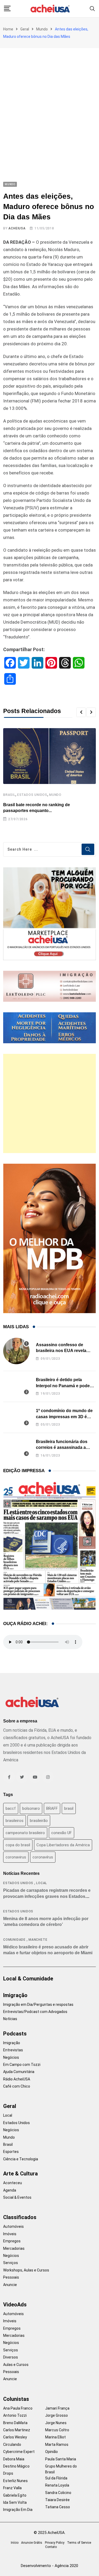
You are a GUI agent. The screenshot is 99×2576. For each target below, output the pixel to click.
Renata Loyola (57, 2485)
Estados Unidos (32, 795)
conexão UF (62, 1833)
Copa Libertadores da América (63, 1845)
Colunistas (16, 2399)
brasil (69, 1808)
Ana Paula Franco (18, 2408)
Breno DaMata (15, 2423)
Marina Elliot (55, 2437)
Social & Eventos (17, 2197)
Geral (25, 29)
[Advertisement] (49, 100)
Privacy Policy (55, 2543)
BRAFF (52, 1808)
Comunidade (14, 1940)
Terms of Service (79, 2543)
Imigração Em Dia (18, 2510)
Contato (51, 2547)
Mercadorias (14, 2248)
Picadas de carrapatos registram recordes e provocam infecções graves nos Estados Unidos (47, 1896)
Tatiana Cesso (58, 2507)
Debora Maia (14, 2459)
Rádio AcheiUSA (17, 2079)
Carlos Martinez (17, 2430)
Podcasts (15, 2034)
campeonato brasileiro (25, 1833)
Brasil (9, 795)
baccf (11, 1808)
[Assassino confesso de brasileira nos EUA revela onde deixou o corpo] (16, 1351)
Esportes (11, 2152)
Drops (8, 2473)
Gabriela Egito (15, 2495)
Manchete (38, 1940)
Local (42, 1883)
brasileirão (39, 1821)
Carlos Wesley (15, 2437)
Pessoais (11, 2277)
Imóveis (10, 2234)
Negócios (11, 2057)
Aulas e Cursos (16, 2365)
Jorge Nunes (56, 2423)
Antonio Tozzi (15, 2415)
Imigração (15, 1995)
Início (15, 2543)
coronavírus (43, 1857)
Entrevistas (13, 2050)
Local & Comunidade (28, 1979)
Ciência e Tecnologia (21, 2159)
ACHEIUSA (17, 228)
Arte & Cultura (20, 2174)
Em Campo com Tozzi (22, 2065)
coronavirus (16, 1857)
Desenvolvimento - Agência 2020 (49, 2566)
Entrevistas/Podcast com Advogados (35, 2012)
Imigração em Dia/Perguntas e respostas (38, 2004)
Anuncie (10, 2285)
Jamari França (57, 2408)
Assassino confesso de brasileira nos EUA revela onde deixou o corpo (61, 1351)
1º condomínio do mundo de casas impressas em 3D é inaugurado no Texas (64, 1417)
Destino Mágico (16, 2466)
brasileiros (15, 1821)
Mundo (42, 29)
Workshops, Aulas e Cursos (26, 2270)
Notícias (10, 2019)
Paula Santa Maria (61, 2459)
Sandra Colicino (58, 2493)
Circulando (12, 2445)
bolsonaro (31, 1808)
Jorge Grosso (56, 2415)
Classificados (20, 2217)
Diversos (11, 2357)
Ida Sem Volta (15, 2502)
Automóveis (13, 2226)
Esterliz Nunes (15, 2481)
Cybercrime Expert (19, 2452)
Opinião (51, 2452)
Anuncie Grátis (32, 2543)
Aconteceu (13, 2183)
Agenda (10, 2190)
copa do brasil (18, 1845)
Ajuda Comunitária (19, 2072)
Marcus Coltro (57, 2430)
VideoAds (15, 2305)
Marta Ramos (57, 2445)
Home (8, 29)
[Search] (92, 8)
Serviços (11, 2263)
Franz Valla (12, 2488)
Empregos (12, 2241)
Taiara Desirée (57, 2500)
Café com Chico (17, 2086)
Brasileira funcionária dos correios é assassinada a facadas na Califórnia (62, 1448)
